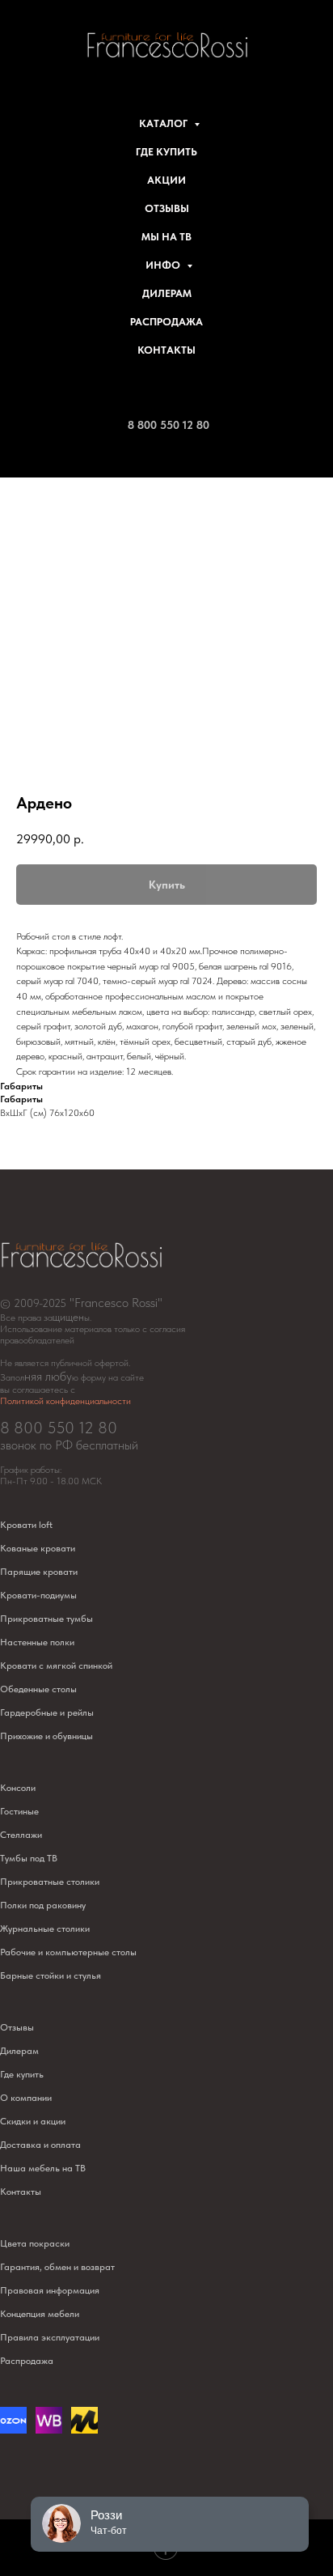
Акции (166, 180)
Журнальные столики (45, 1929)
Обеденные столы (38, 1689)
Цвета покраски (35, 2243)
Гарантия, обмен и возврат (57, 2267)
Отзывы (167, 208)
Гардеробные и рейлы (47, 1712)
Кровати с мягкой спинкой (56, 1666)
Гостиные (19, 1811)
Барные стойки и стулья (51, 1975)
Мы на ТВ (166, 237)
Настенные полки (37, 1642)
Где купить (166, 152)
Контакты (166, 350)
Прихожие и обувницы (46, 1736)
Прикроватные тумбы (46, 1619)
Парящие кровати (39, 1572)
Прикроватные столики (50, 1882)
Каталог (164, 123)
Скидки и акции (33, 2121)
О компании (26, 2098)
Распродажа (166, 322)
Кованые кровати (38, 1548)
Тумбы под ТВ (29, 1858)
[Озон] (13, 2429)
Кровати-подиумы (38, 1595)
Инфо (164, 265)
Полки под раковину (43, 1905)
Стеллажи (21, 1835)
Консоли (18, 1788)
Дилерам (167, 293)
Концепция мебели (40, 2314)
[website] (49, 2429)
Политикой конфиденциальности (65, 1401)
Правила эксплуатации (50, 2337)
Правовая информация (50, 2290)
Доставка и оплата (40, 2145)
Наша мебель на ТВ (43, 2168)
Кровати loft (26, 1525)
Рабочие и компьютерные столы (68, 1952)
